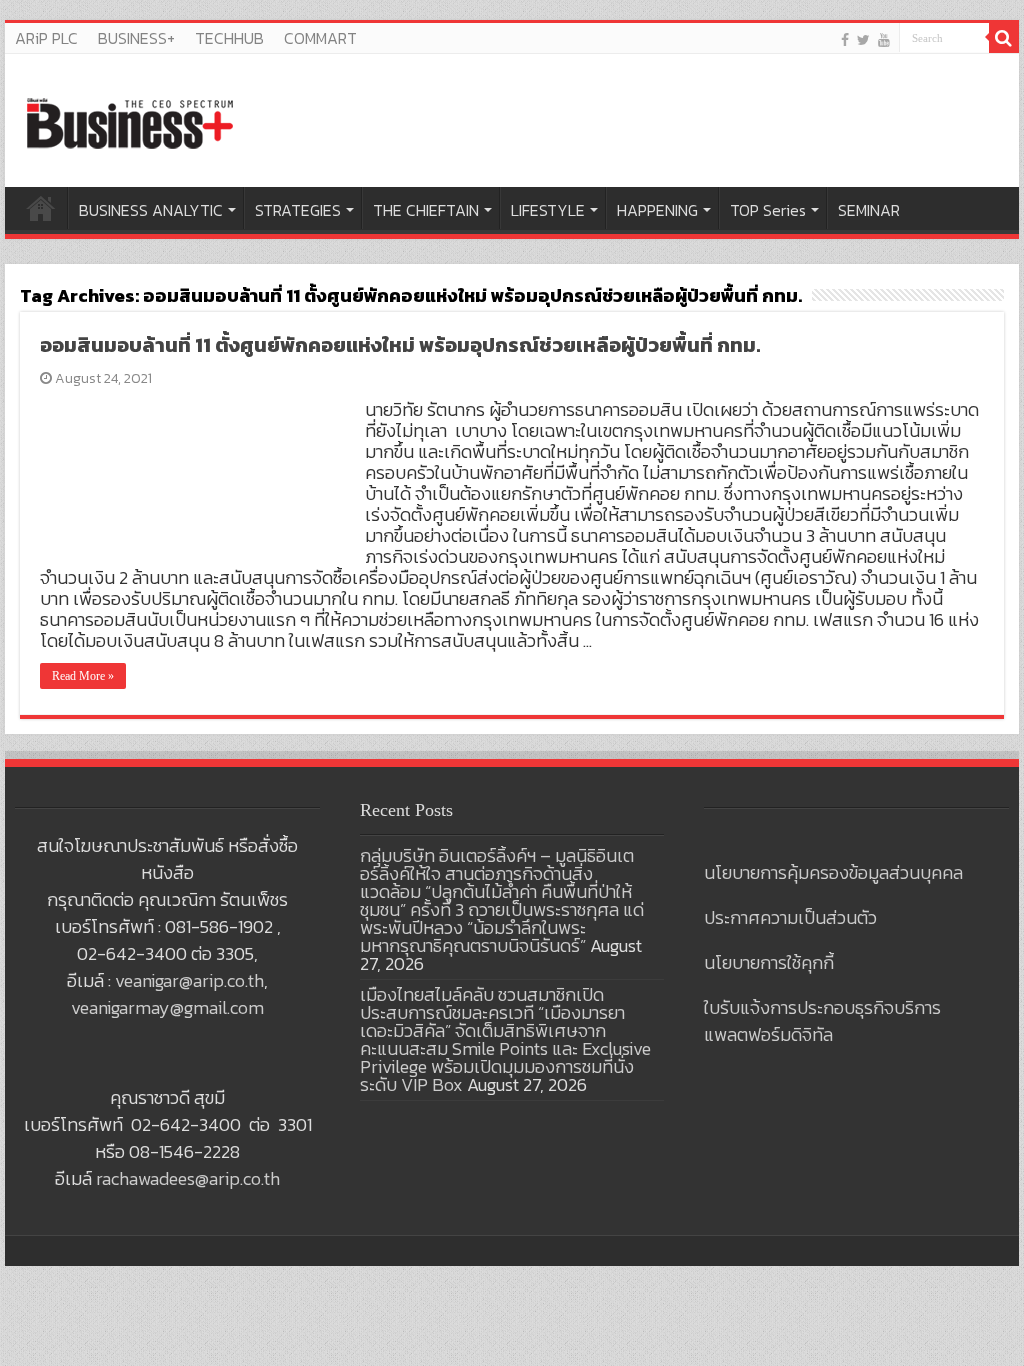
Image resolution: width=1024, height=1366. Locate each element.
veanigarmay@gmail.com (167, 1007)
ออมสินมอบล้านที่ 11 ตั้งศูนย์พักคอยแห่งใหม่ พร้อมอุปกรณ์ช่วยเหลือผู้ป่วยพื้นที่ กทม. (400, 345)
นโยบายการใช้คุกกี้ (769, 962)
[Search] (1004, 38)
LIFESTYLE (548, 210)
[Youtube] (884, 39)
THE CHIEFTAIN (426, 210)
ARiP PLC (46, 38)
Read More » (83, 676)
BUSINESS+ (136, 38)
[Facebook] (845, 39)
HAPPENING (657, 210)
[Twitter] (863, 39)
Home (41, 208)
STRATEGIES (298, 210)
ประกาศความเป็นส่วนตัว (790, 917)
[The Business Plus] (130, 122)
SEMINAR (869, 210)
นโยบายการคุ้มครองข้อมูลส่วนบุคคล (833, 872)
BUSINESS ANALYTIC (151, 210)
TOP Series (768, 210)
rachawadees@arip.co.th (188, 1178)
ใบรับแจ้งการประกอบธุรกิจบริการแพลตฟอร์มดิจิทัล (822, 1021)
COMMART (320, 38)
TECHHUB (229, 38)
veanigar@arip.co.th (189, 980)
